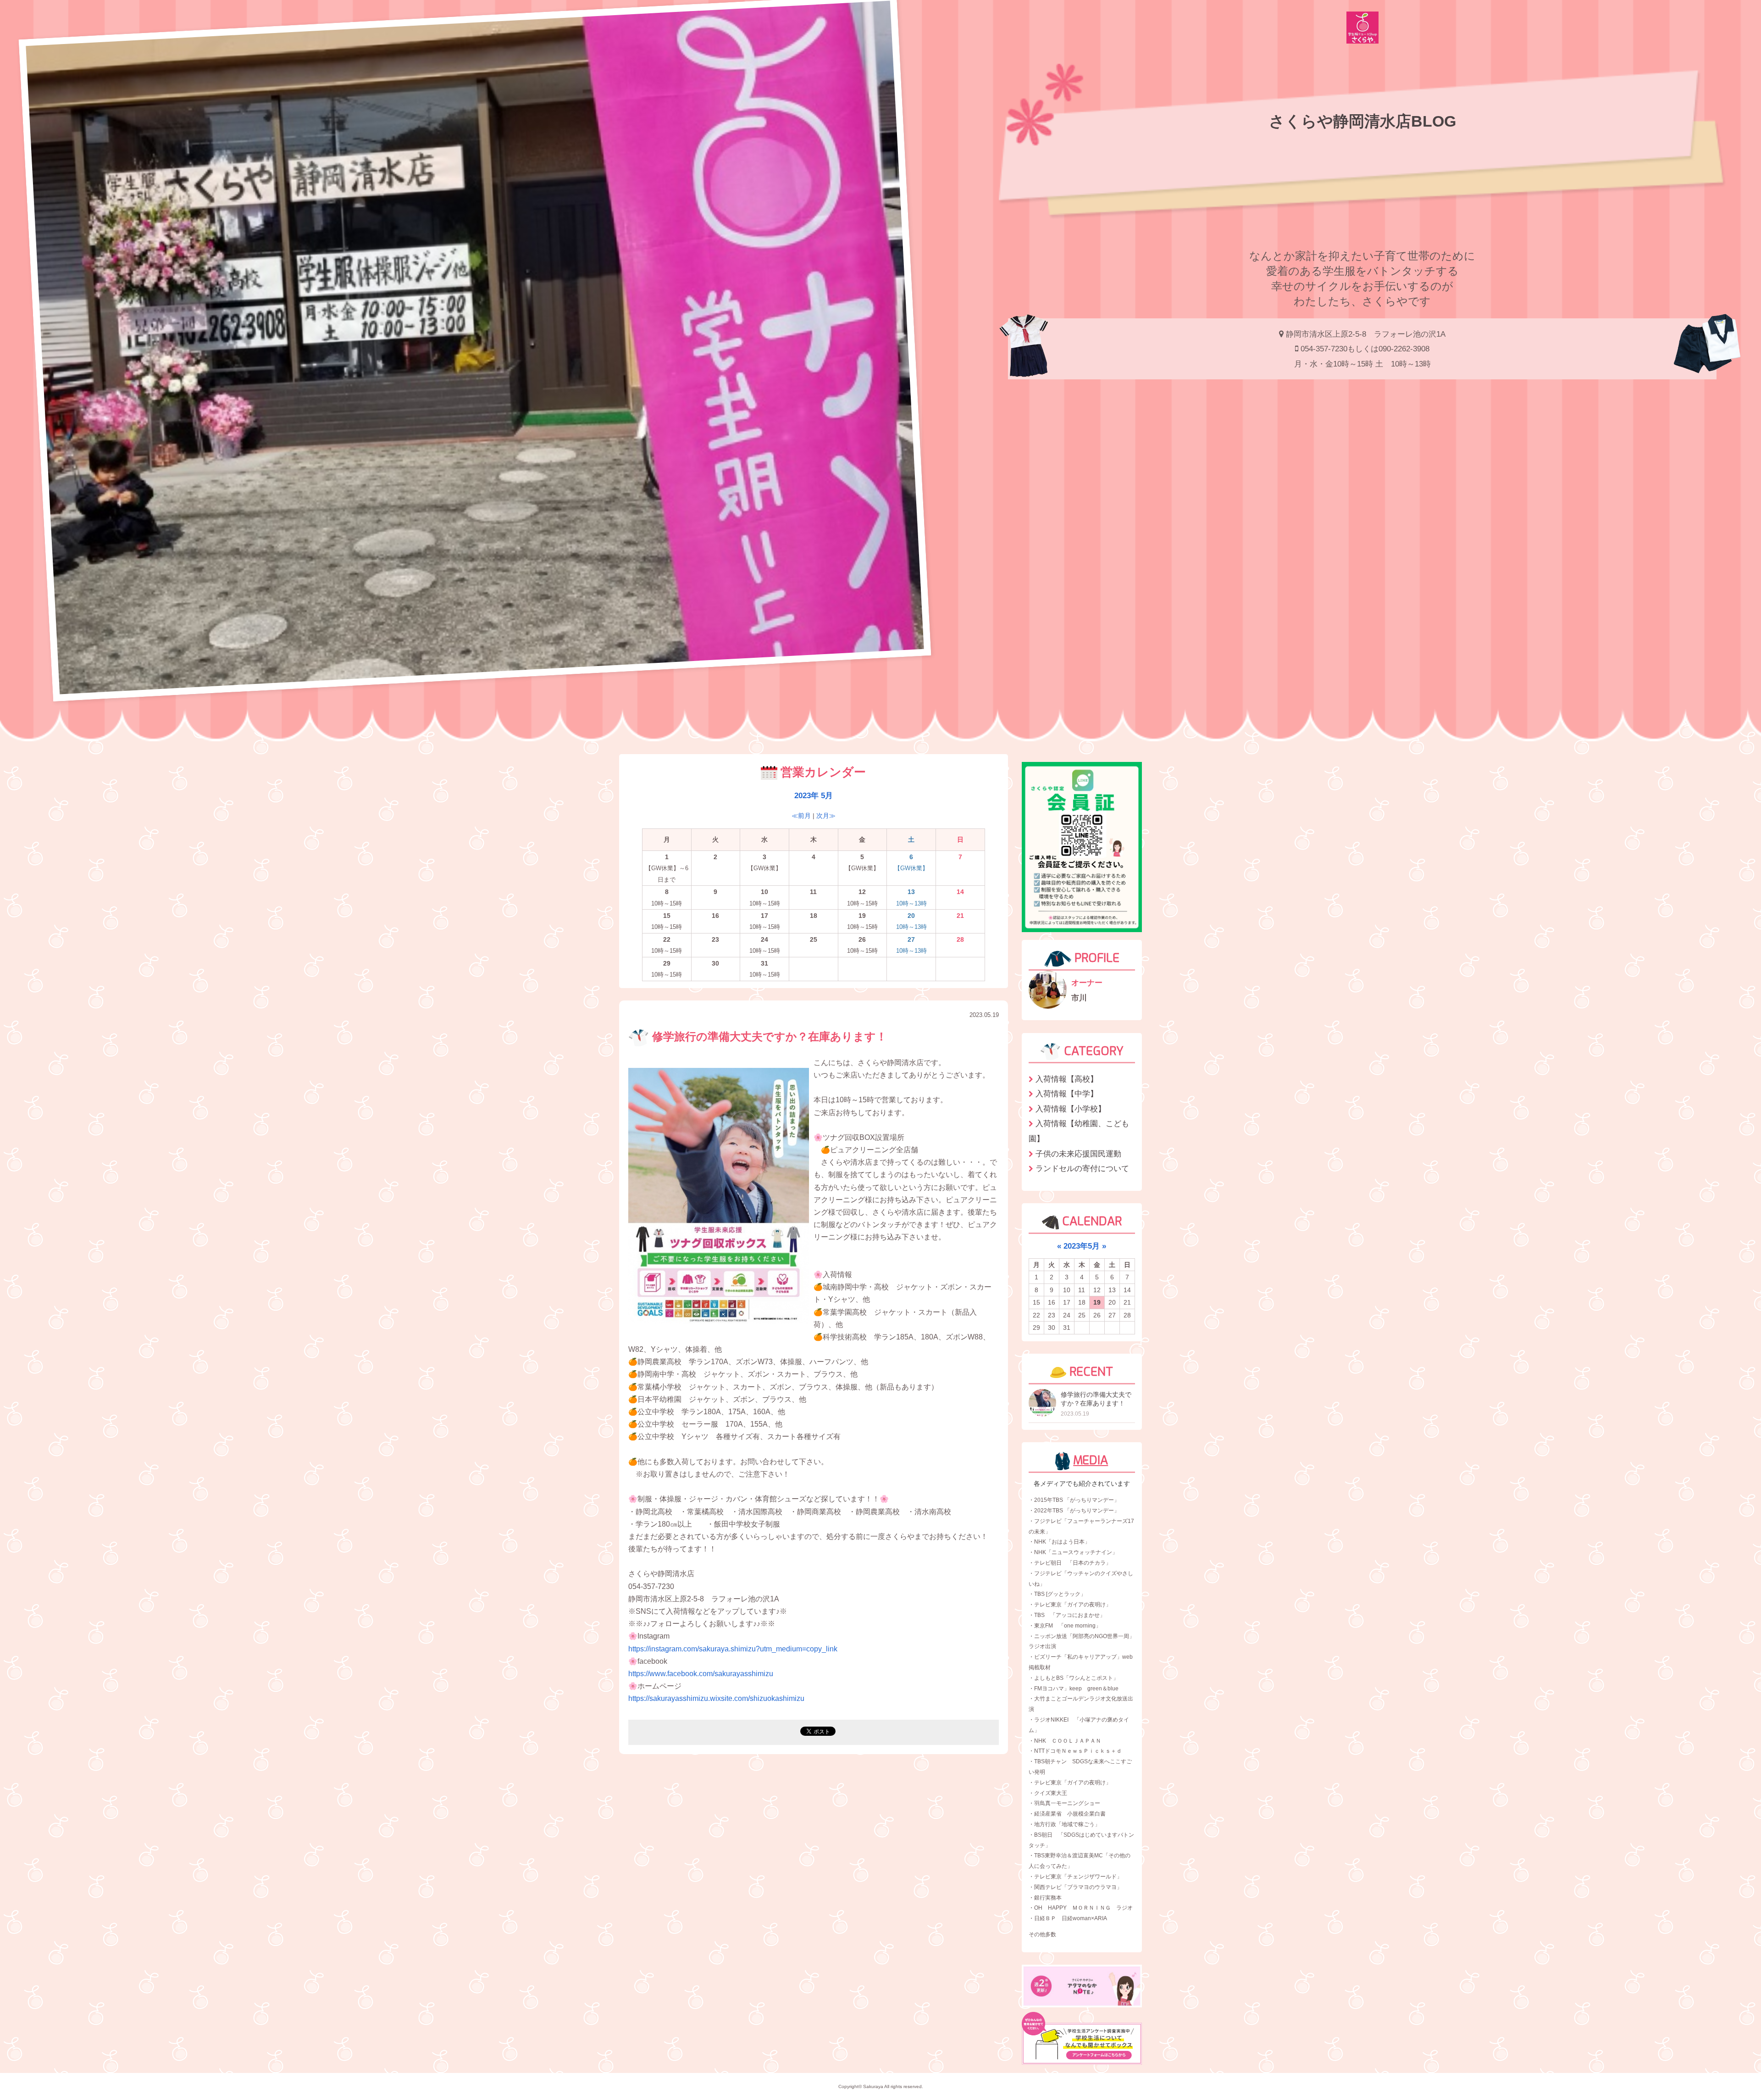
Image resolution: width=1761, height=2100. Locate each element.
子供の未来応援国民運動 (1078, 1154)
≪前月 (801, 816)
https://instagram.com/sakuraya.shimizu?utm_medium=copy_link (733, 1649)
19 (1097, 1302)
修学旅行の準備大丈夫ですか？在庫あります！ (768, 1037)
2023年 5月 (814, 795)
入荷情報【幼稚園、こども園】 (1079, 1131)
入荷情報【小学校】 (1071, 1109)
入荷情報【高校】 (1067, 1079)
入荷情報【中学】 (1067, 1094)
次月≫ (826, 816)
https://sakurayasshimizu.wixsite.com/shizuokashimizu (716, 1698)
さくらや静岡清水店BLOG (1362, 121)
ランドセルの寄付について (1082, 1168)
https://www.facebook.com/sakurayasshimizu (701, 1674)
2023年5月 (1082, 1246)
